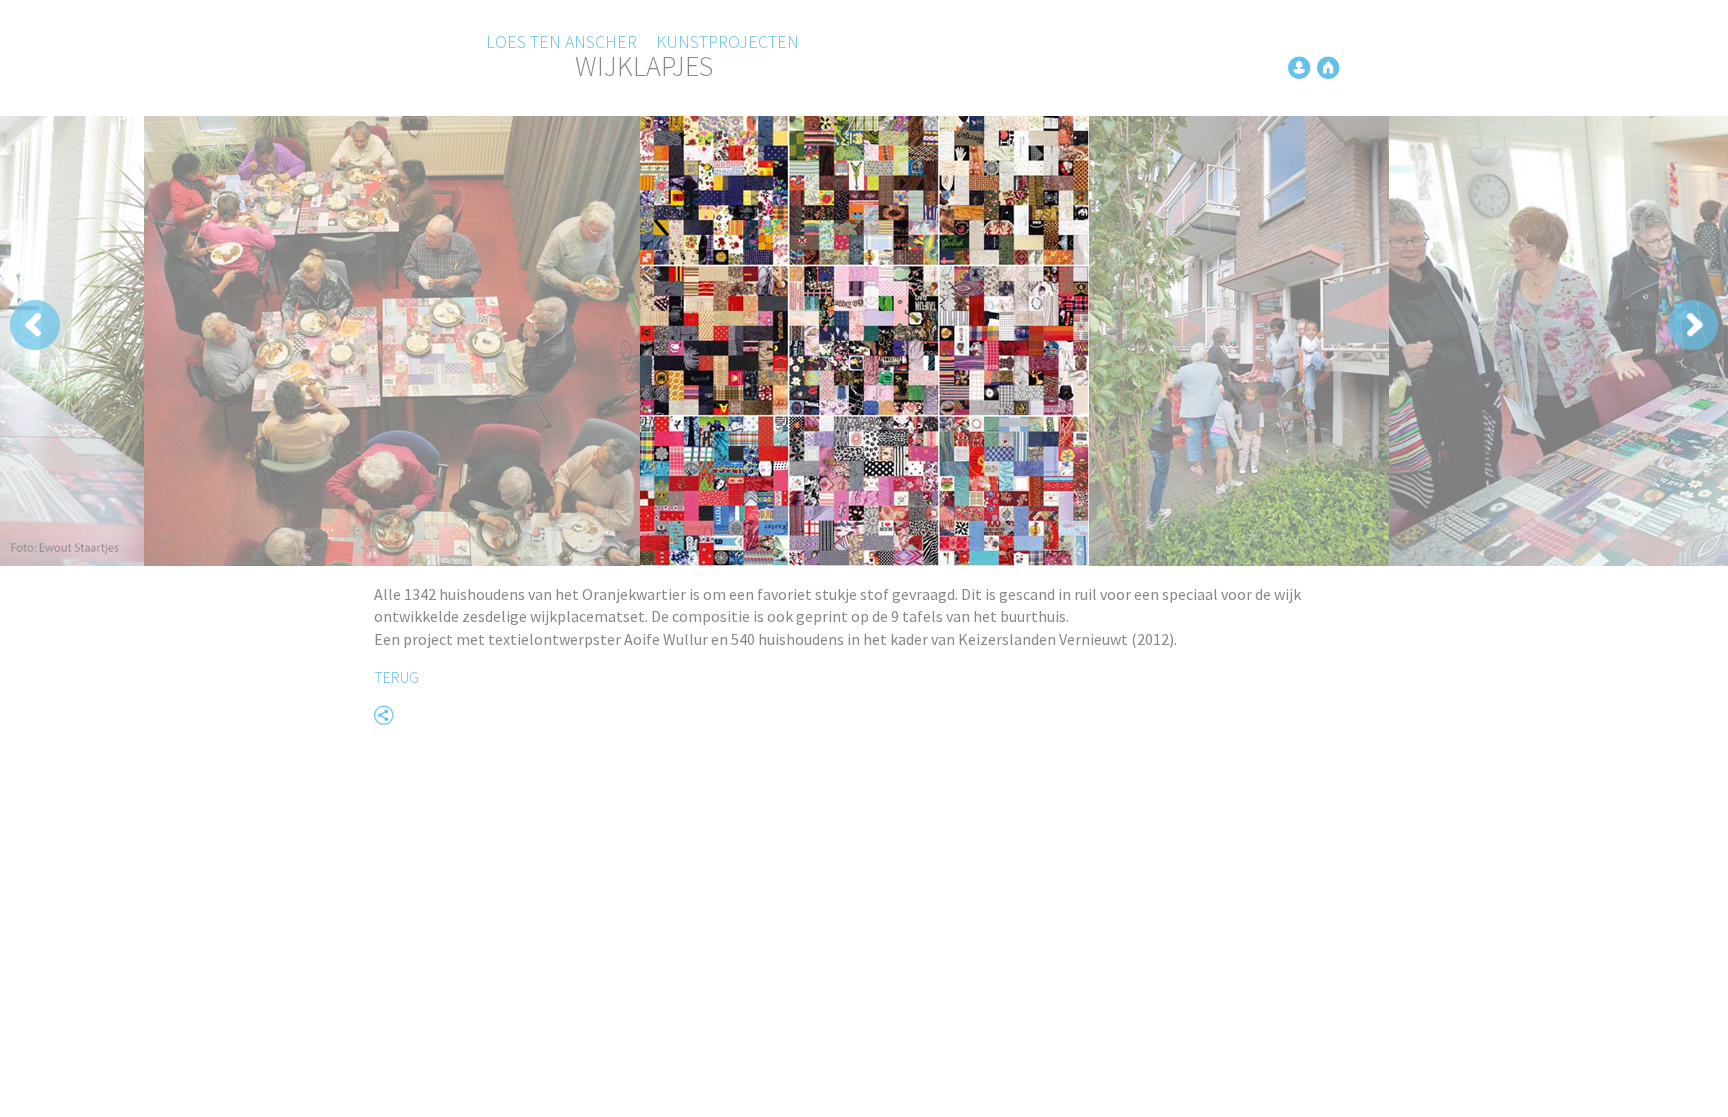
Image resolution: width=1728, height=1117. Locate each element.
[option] (864, 341)
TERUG (396, 677)
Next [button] (1372, 325)
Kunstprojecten (727, 41)
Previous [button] (355, 325)
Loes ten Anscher (561, 41)
